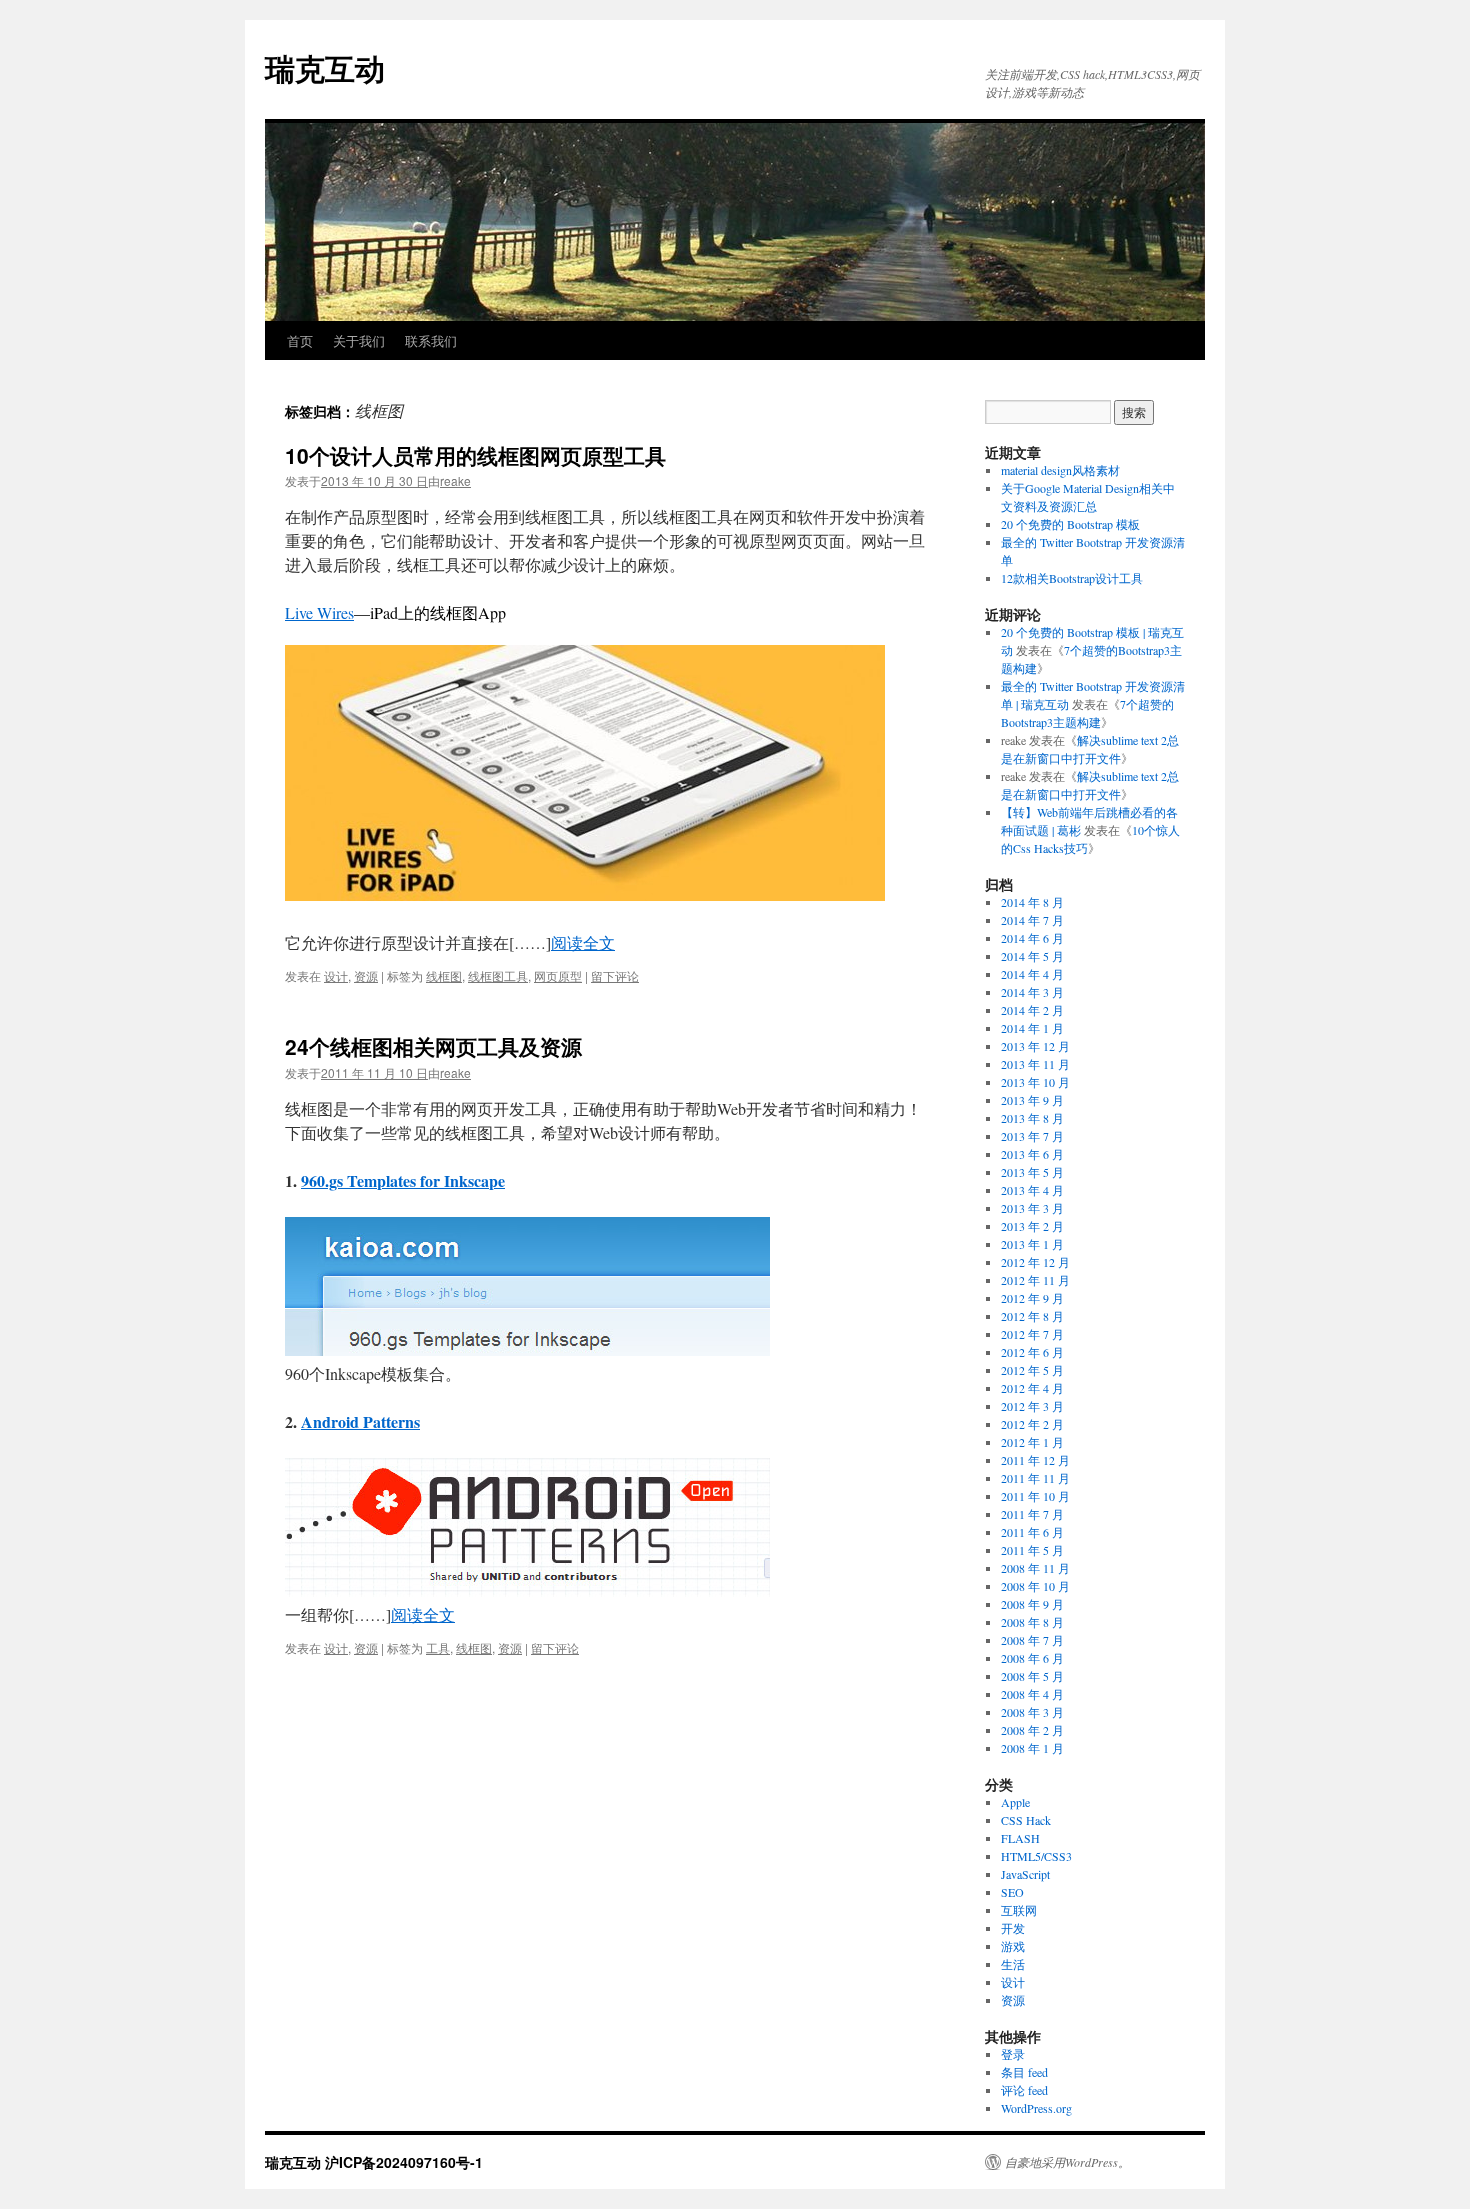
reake (455, 480)
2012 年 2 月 (1032, 1424)
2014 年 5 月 (1032, 956)
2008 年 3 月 (1032, 1712)
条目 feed (1024, 2072)
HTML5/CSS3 (1036, 1856)
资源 (366, 975)
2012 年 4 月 (1032, 1388)
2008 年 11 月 (1035, 1568)
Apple (1015, 1802)
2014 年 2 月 (1032, 1010)
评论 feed (1024, 2090)
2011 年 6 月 (1032, 1532)
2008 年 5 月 (1032, 1676)
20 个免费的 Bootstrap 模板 (1070, 524)
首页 (300, 340)
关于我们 (359, 340)
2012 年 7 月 (1032, 1334)
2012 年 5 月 (1032, 1370)
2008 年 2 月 (1032, 1730)
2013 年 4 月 (1032, 1190)
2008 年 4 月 (1032, 1694)
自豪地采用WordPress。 (1067, 2162)
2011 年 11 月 (1035, 1478)
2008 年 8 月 (1032, 1622)
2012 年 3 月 (1032, 1406)
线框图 (444, 975)
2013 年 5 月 (1032, 1172)
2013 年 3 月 (1032, 1208)
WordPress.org (1036, 2108)
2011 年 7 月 (1032, 1514)
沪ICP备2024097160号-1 (404, 2162)
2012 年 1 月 (1032, 1442)
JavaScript (1025, 1874)
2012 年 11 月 (1035, 1280)
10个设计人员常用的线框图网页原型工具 (475, 455)
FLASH (1020, 1838)
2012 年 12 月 (1035, 1262)
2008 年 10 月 (1035, 1586)
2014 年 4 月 (1032, 974)
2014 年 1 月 (1032, 1028)
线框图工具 (498, 975)
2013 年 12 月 (1035, 1046)
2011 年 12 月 (1035, 1460)
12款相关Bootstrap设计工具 (1072, 578)
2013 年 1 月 (1032, 1244)
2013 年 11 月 (1035, 1064)
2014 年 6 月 (1032, 938)
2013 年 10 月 (1035, 1082)
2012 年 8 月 (1032, 1316)
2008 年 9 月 (1032, 1604)
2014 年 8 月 (1032, 902)
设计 (336, 975)
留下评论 (615, 975)
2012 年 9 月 (1032, 1298)
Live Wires (319, 612)
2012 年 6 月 (1032, 1352)
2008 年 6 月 (1032, 1658)
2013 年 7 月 (1032, 1136)
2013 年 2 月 (1032, 1226)
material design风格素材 (1060, 470)
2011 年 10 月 (1035, 1496)
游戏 (1013, 1946)
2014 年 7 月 (1032, 920)
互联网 (1019, 1910)
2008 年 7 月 (1032, 1640)
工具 (438, 1647)
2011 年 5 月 (1032, 1550)
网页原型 (558, 975)
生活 (1013, 1964)
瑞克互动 (325, 67)
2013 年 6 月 (1032, 1154)
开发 (1013, 1928)
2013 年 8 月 (1032, 1118)
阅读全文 (583, 942)
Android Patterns (360, 1421)
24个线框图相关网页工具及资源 (433, 1046)
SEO (1012, 1892)
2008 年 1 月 (1032, 1748)
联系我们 (431, 340)
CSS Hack (1026, 1820)
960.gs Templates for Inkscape (403, 1180)
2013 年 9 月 (1032, 1100)
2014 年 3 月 (1032, 992)
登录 (1013, 2054)
